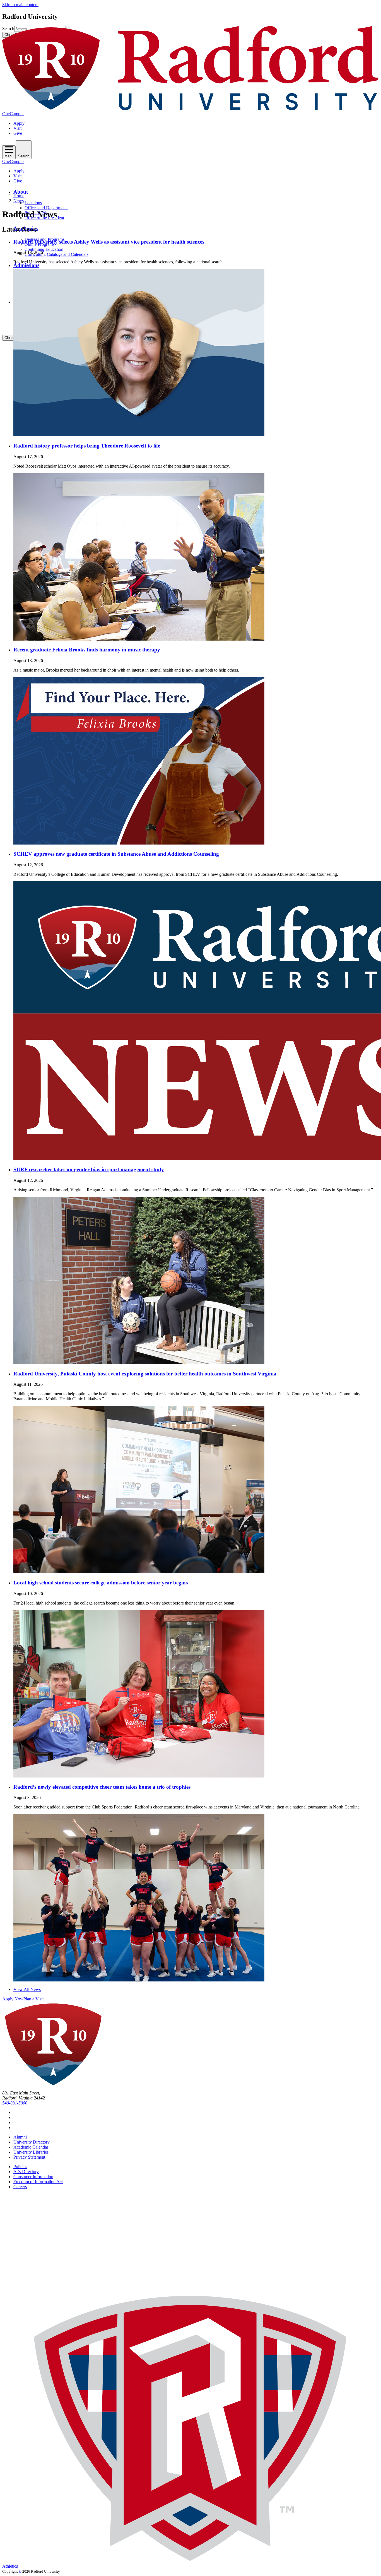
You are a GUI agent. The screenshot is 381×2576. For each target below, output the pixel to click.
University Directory (32, 2142)
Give (18, 133)
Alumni (20, 2137)
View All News (27, 1989)
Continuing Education (44, 249)
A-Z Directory (26, 2172)
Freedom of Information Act (38, 2182)
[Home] (191, 109)
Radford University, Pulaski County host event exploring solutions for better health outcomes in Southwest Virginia (145, 1374)
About (21, 192)
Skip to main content (20, 5)
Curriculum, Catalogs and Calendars (56, 254)
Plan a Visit (33, 1999)
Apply (19, 123)
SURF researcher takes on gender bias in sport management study (89, 1169)
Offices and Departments (46, 208)
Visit (17, 128)
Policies (20, 2167)
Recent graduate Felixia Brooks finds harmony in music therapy (87, 650)
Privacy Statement (29, 2157)
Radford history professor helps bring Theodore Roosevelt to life (87, 446)
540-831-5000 (15, 2103)
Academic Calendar (31, 2147)
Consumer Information (33, 2177)
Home (19, 196)
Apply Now (13, 1999)
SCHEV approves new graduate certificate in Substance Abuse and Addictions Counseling (116, 854)
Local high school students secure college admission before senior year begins (101, 1583)
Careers (20, 2187)
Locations (33, 203)
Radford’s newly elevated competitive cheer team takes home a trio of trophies (102, 1787)
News (19, 201)
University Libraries (31, 2152)
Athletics (10, 2566)
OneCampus (13, 114)
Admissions (26, 265)
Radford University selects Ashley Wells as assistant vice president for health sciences (109, 242)
